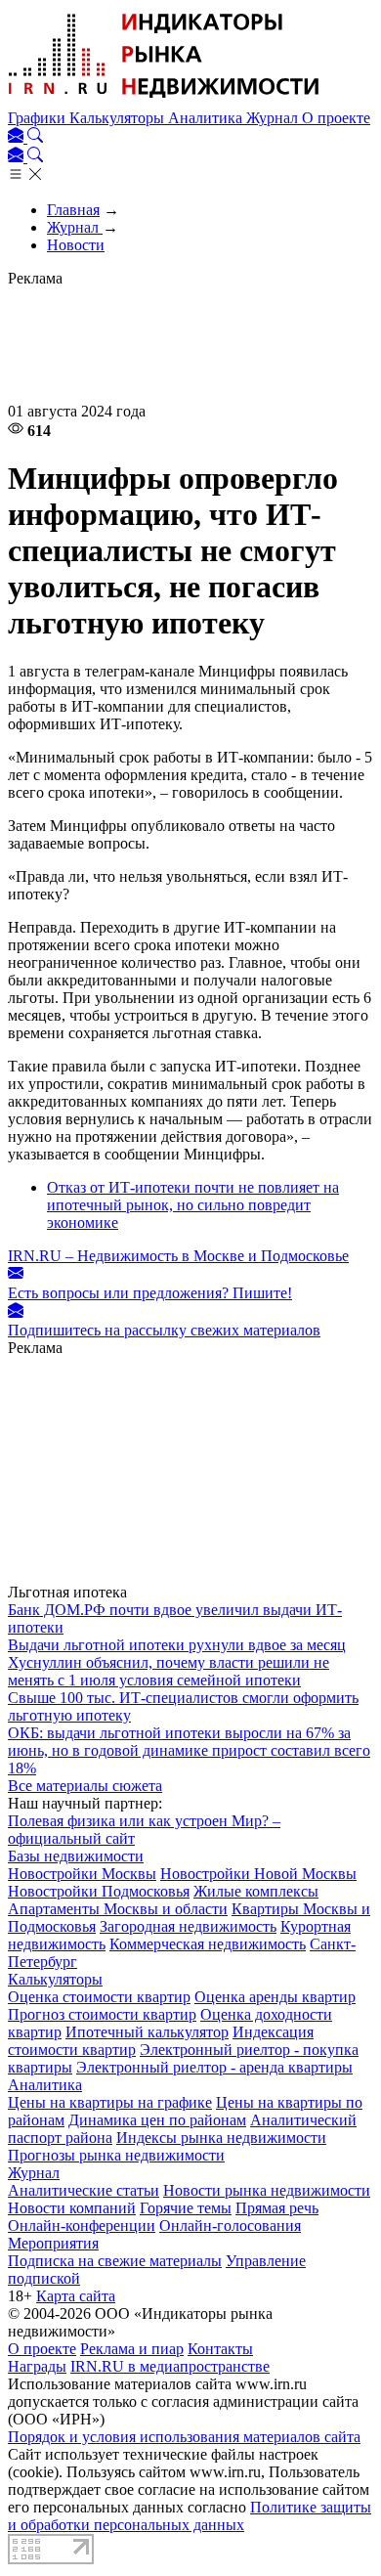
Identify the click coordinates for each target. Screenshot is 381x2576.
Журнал (274, 118)
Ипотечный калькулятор (147, 2032)
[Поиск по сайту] (35, 137)
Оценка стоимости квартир (99, 1997)
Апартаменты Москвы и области (118, 1909)
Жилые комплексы (256, 1891)
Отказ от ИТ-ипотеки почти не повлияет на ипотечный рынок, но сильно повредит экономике (193, 1205)
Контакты (220, 2349)
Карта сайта (76, 2296)
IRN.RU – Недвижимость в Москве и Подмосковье (178, 1256)
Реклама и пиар (132, 2349)
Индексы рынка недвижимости (221, 2138)
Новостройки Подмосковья (99, 1891)
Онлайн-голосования (230, 2226)
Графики (39, 118)
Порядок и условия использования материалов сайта (184, 2437)
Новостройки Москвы (82, 1874)
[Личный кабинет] (18, 137)
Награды (37, 2366)
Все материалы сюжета (85, 1786)
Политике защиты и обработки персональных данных (190, 2516)
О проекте (336, 118)
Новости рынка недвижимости (267, 2190)
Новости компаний (72, 2208)
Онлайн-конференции (82, 2226)
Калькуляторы (119, 118)
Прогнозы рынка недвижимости (116, 2155)
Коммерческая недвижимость (208, 1944)
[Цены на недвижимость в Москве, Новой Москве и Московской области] (164, 100)
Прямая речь (277, 2208)
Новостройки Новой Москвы (258, 1874)
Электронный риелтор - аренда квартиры (214, 2067)
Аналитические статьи (84, 2190)
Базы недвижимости (76, 1856)
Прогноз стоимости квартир (102, 2014)
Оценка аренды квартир (275, 1997)
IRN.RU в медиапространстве (170, 2366)
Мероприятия (53, 2243)
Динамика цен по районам (157, 2120)
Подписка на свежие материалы (115, 2261)
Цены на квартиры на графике (110, 2102)
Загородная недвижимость (188, 1926)
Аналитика (207, 118)
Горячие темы (186, 2208)
